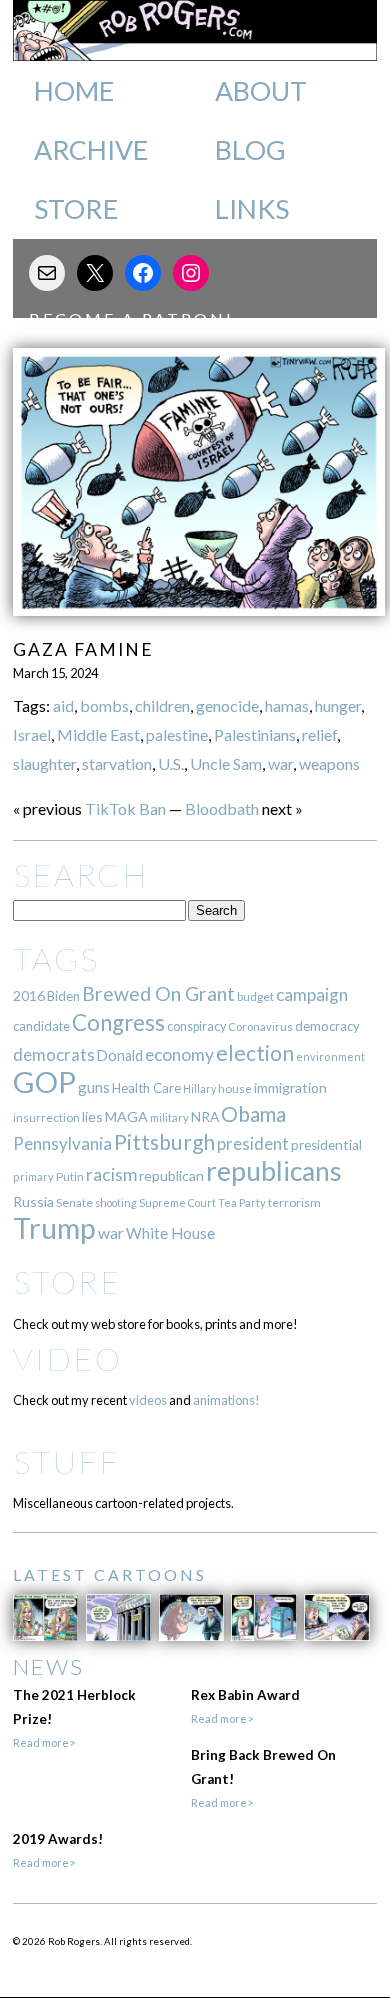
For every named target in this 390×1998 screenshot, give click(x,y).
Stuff (66, 1461)
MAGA (126, 1116)
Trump (54, 1228)
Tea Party (242, 1202)
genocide (227, 705)
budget (255, 996)
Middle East (98, 734)
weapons (329, 763)
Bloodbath (222, 808)
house (235, 1088)
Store (76, 209)
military (169, 1117)
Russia (33, 1201)
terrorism (294, 1202)
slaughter (44, 763)
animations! (226, 1400)
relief (319, 734)
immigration (290, 1087)
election (255, 1052)
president (253, 1144)
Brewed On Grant (158, 993)
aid (63, 705)
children (162, 705)
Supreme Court (177, 1202)
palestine (177, 734)
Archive (91, 150)
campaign (312, 994)
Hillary (199, 1088)
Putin (70, 1176)
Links (252, 209)
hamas (287, 705)
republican (171, 1175)
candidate (41, 1026)
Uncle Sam (226, 763)
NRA (205, 1116)
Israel (32, 734)
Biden (63, 996)
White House (170, 1233)
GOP (44, 1081)
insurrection (46, 1117)
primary (33, 1176)
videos (148, 1400)
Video (67, 1358)
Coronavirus (260, 1026)
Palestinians (255, 734)
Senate (74, 1202)
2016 (29, 995)
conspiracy (196, 1026)
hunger (338, 705)
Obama (253, 1114)
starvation (117, 763)
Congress (118, 1022)
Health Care (146, 1088)
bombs (104, 705)
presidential (326, 1145)
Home (74, 91)
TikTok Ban (125, 808)
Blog (250, 150)
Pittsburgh (164, 1142)
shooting (116, 1202)
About (261, 91)
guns (94, 1087)
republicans (274, 1171)
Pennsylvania (62, 1143)
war (280, 763)
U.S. (171, 763)
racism (111, 1174)
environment (330, 1056)
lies (92, 1116)
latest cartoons (110, 1574)
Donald (120, 1055)
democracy (327, 1026)
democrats (54, 1054)
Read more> (44, 1742)
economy (179, 1054)
